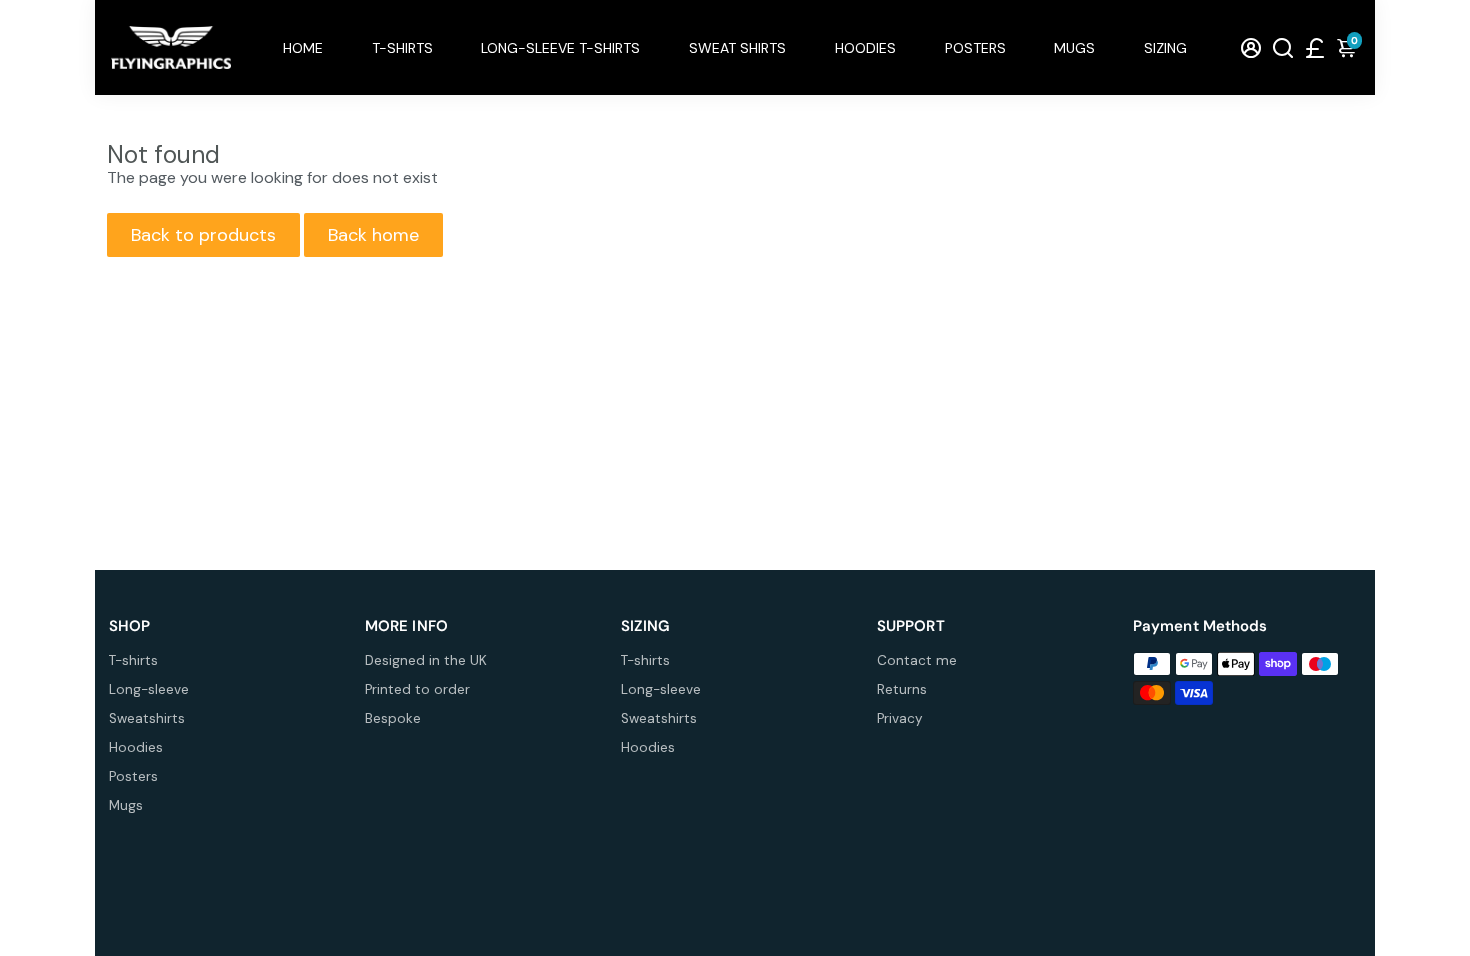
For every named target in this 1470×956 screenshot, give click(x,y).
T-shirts (133, 660)
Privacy (900, 718)
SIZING (1165, 48)
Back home (373, 235)
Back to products (203, 235)
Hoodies (136, 747)
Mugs (126, 805)
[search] (1283, 47)
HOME (303, 48)
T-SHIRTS (402, 48)
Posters (133, 776)
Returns (902, 689)
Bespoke (393, 718)
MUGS (1074, 48)
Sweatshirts (147, 718)
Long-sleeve (149, 689)
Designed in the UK (426, 660)
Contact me (917, 660)
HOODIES (865, 48)
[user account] (1251, 47)
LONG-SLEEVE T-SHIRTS (560, 48)
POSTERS (975, 48)
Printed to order (417, 689)
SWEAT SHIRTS (737, 48)
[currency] (1315, 47)
